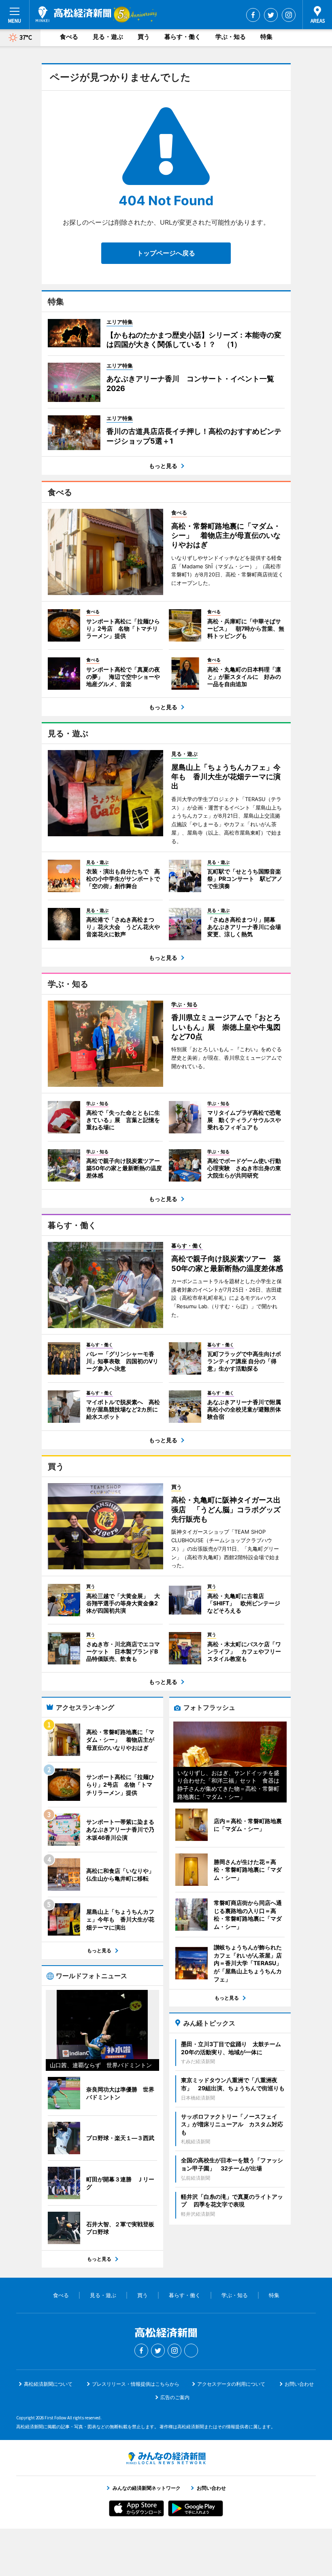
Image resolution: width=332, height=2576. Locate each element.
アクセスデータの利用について (231, 2384)
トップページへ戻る (166, 253)
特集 (266, 37)
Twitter (271, 15)
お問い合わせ (299, 2384)
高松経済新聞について (48, 2384)
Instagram (289, 15)
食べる (69, 37)
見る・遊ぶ (108, 37)
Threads (191, 2351)
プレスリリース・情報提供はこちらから (136, 2384)
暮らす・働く (183, 37)
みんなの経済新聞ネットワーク (166, 2458)
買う (144, 37)
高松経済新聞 (73, 14)
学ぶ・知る (231, 37)
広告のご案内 (175, 2397)
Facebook (253, 15)
